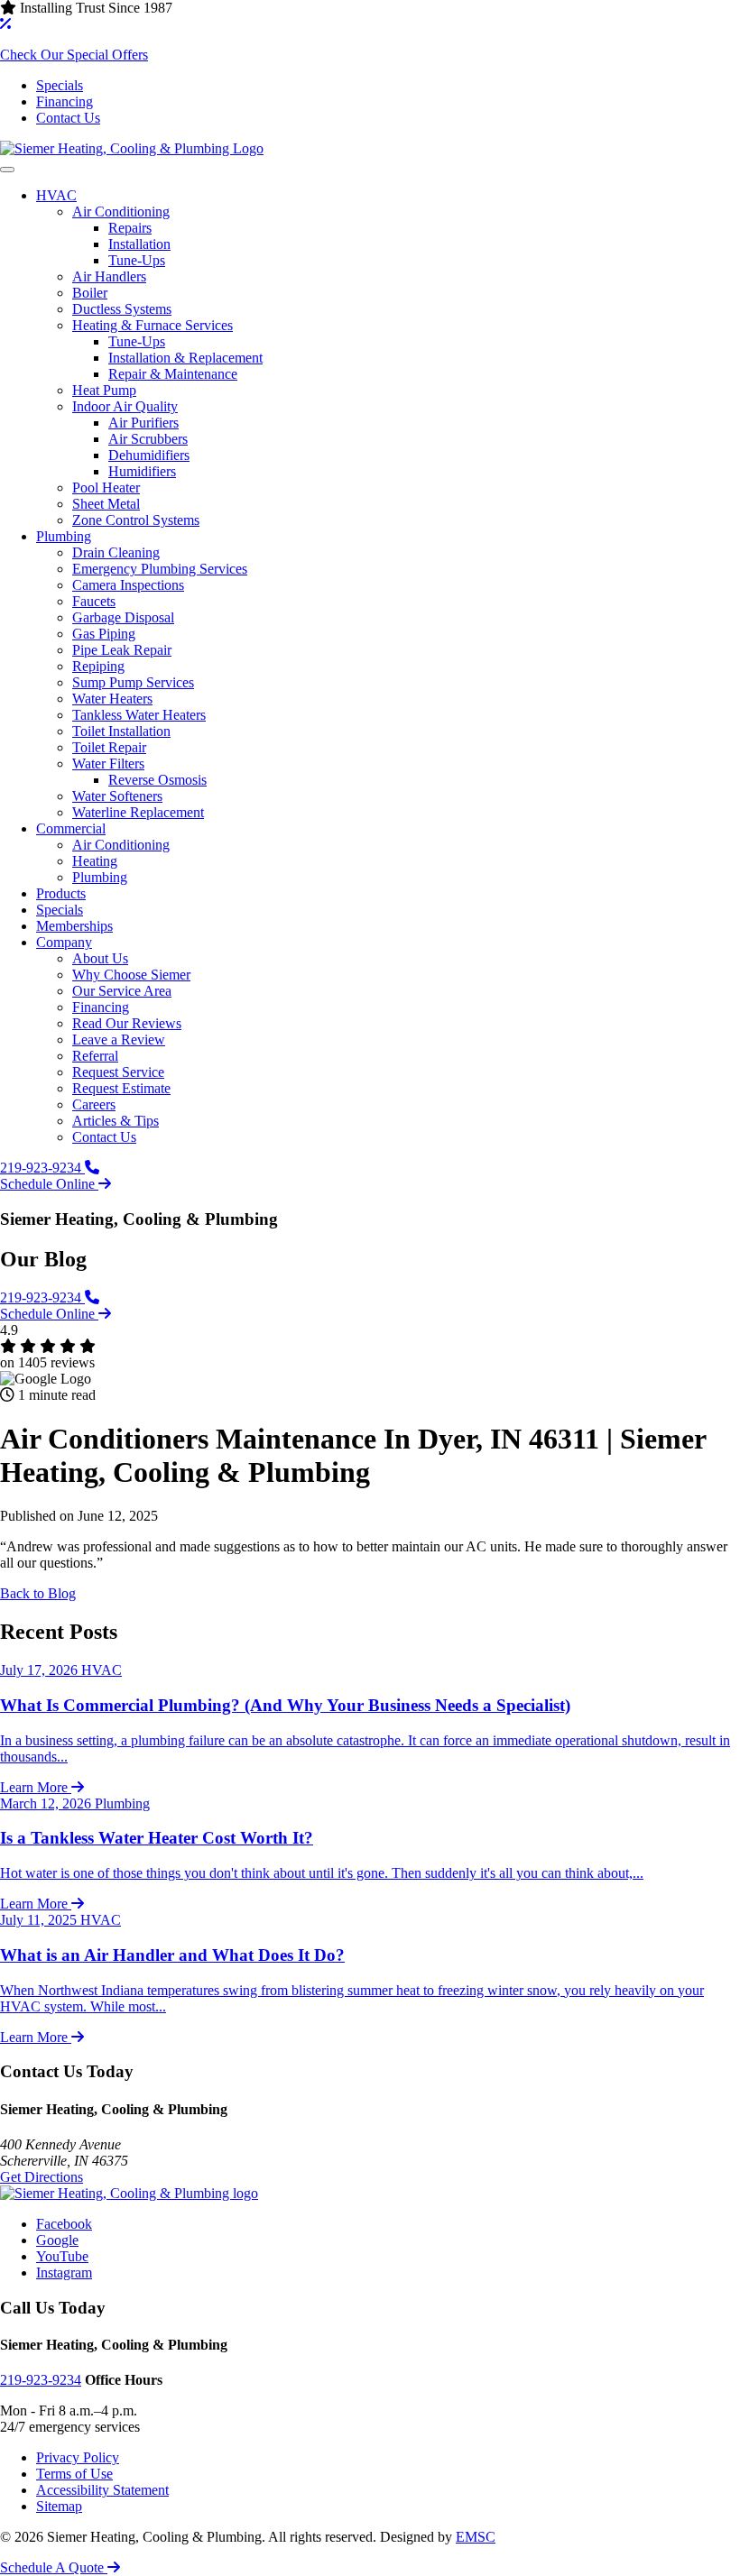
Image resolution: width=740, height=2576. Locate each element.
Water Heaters (112, 699)
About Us (100, 958)
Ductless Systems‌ (122, 309)
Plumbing (64, 536)
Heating (95, 861)
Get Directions (42, 2177)
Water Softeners (117, 796)
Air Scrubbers (148, 439)
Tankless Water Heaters (139, 715)
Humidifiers (142, 471)
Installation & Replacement (185, 358)
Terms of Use (74, 2474)
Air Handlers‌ (109, 276)
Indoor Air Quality (125, 406)
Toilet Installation (121, 731)
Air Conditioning (121, 845)
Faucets (94, 601)
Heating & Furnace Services (153, 325)
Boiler (90, 293)
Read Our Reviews (127, 1023)
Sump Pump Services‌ (133, 682)
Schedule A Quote (54, 2567)
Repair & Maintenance (173, 374)
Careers (94, 1104)
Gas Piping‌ (104, 634)
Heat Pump (104, 390)
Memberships (74, 926)
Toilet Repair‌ (109, 747)
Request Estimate (121, 1088)
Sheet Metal (106, 504)
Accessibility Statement (102, 2490)
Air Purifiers (143, 423)
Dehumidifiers (149, 455)
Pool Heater (106, 488)
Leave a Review (119, 1040)
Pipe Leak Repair (122, 650)
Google (57, 2240)
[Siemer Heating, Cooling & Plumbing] (132, 148)
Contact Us (68, 118)
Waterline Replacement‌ (138, 812)
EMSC (476, 2537)
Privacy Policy (78, 2457)
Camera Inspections (128, 585)
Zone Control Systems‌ (136, 520)
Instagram (64, 2272)
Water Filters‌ (108, 764)
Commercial (71, 828)
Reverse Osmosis (157, 780)
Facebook (64, 2224)
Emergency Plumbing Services (160, 569)
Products (61, 893)
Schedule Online (49, 1184)
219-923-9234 (42, 1168)
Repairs (130, 228)
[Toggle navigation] (7, 170)
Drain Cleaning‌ (116, 552)
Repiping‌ (98, 666)
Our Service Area (122, 991)
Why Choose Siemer (131, 975)
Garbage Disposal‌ (123, 617)
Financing (65, 101)
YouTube (62, 2256)
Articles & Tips (116, 1121)
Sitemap (59, 2506)
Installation (139, 244)
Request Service (118, 1072)
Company (64, 942)
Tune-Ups (137, 260)
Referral (95, 1056)
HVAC (56, 195)
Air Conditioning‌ (121, 212)
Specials (60, 85)
